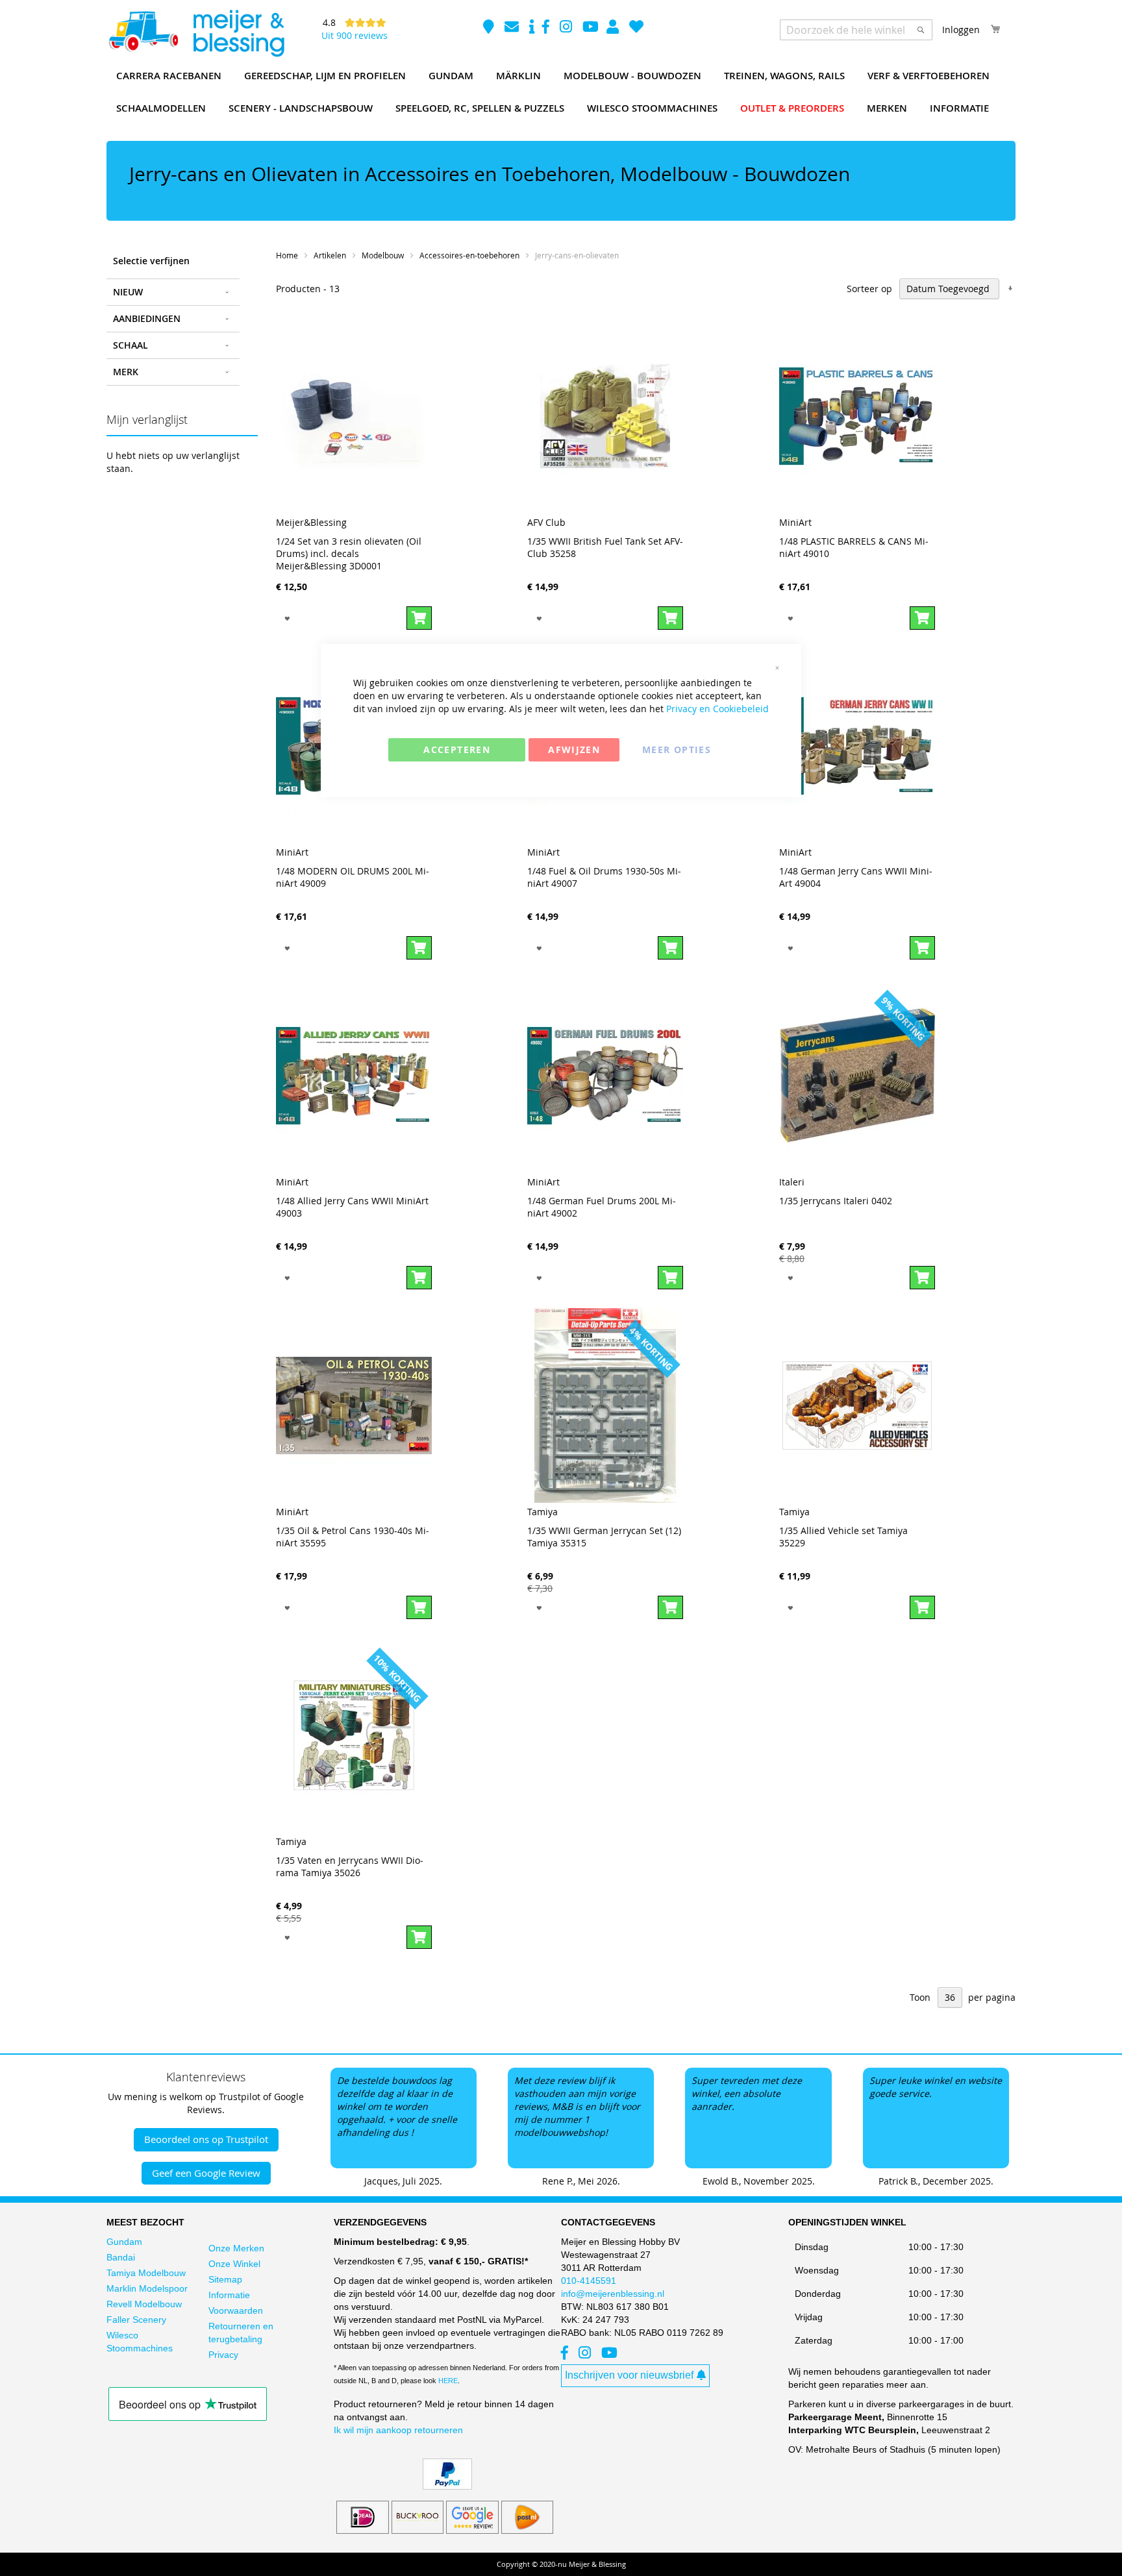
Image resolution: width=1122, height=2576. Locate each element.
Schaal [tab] (131, 345)
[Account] (614, 28)
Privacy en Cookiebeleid (717, 709)
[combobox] (856, 30)
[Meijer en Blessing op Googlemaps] (490, 28)
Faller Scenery (136, 2320)
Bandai (121, 2257)
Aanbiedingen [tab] (147, 318)
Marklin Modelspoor (147, 2288)
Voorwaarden (236, 2310)
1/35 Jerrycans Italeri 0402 (836, 1201)
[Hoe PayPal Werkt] (447, 2486)
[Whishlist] (636, 28)
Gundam (124, 2242)
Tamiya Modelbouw (146, 2273)
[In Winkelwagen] (419, 618)
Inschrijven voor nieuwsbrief (629, 2375)
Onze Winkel (234, 2264)
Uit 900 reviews (355, 35)
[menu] (561, 92)
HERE (448, 2381)
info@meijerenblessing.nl (613, 2294)
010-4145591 (589, 2281)
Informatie (229, 2295)
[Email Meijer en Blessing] (513, 28)
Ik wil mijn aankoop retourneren (398, 2430)
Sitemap (225, 2279)
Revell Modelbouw (144, 2304)
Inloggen (961, 30)
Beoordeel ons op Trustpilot (206, 2139)
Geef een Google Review (206, 2173)
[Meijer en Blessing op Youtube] (591, 28)
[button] (287, 618)
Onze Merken (236, 2248)
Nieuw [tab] (128, 292)
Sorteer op (869, 289)
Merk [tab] (126, 372)
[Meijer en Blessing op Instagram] (567, 28)
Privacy (223, 2355)
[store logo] (196, 34)
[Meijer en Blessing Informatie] (532, 28)
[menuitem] (169, 76)
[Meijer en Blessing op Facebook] (547, 28)
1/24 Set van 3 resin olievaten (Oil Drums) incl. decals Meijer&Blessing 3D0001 (349, 553)
